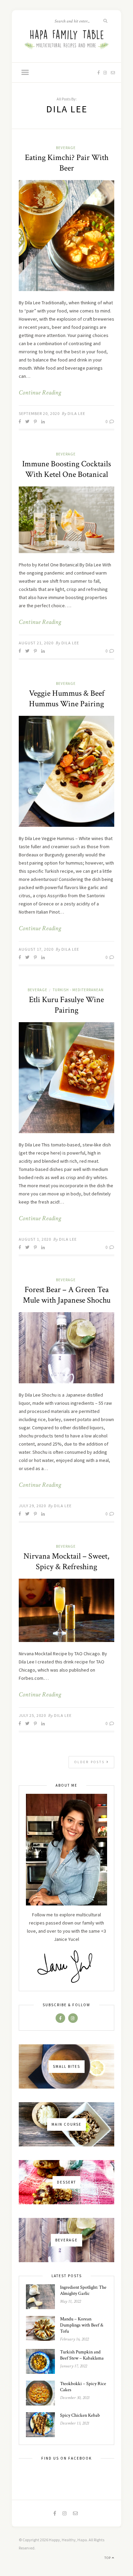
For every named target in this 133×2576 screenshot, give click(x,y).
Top (108, 2558)
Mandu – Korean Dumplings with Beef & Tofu (82, 2325)
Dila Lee (76, 413)
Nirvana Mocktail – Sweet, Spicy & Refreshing (66, 1561)
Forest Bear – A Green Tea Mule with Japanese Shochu (67, 1295)
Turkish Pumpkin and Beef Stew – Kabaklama (82, 2355)
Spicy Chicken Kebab (80, 2415)
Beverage (66, 148)
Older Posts (90, 1762)
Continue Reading (40, 393)
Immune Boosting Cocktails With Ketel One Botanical (66, 469)
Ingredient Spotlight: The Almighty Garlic (83, 2290)
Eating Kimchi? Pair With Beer (67, 163)
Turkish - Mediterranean (78, 990)
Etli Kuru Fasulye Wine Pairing (66, 1005)
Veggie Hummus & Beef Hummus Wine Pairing (67, 698)
